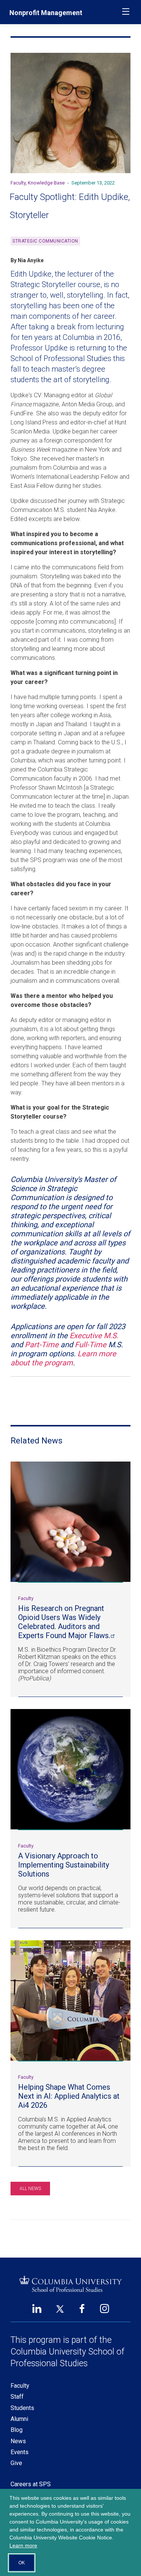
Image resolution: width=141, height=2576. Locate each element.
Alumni (19, 2419)
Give (16, 2463)
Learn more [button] (23, 2545)
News (18, 2441)
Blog (17, 2430)
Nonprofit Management (46, 13)
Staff (17, 2397)
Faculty (20, 2386)
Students (22, 2408)
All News (30, 2189)
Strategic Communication (45, 241)
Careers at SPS (31, 2484)
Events (20, 2452)
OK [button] (22, 2563)
